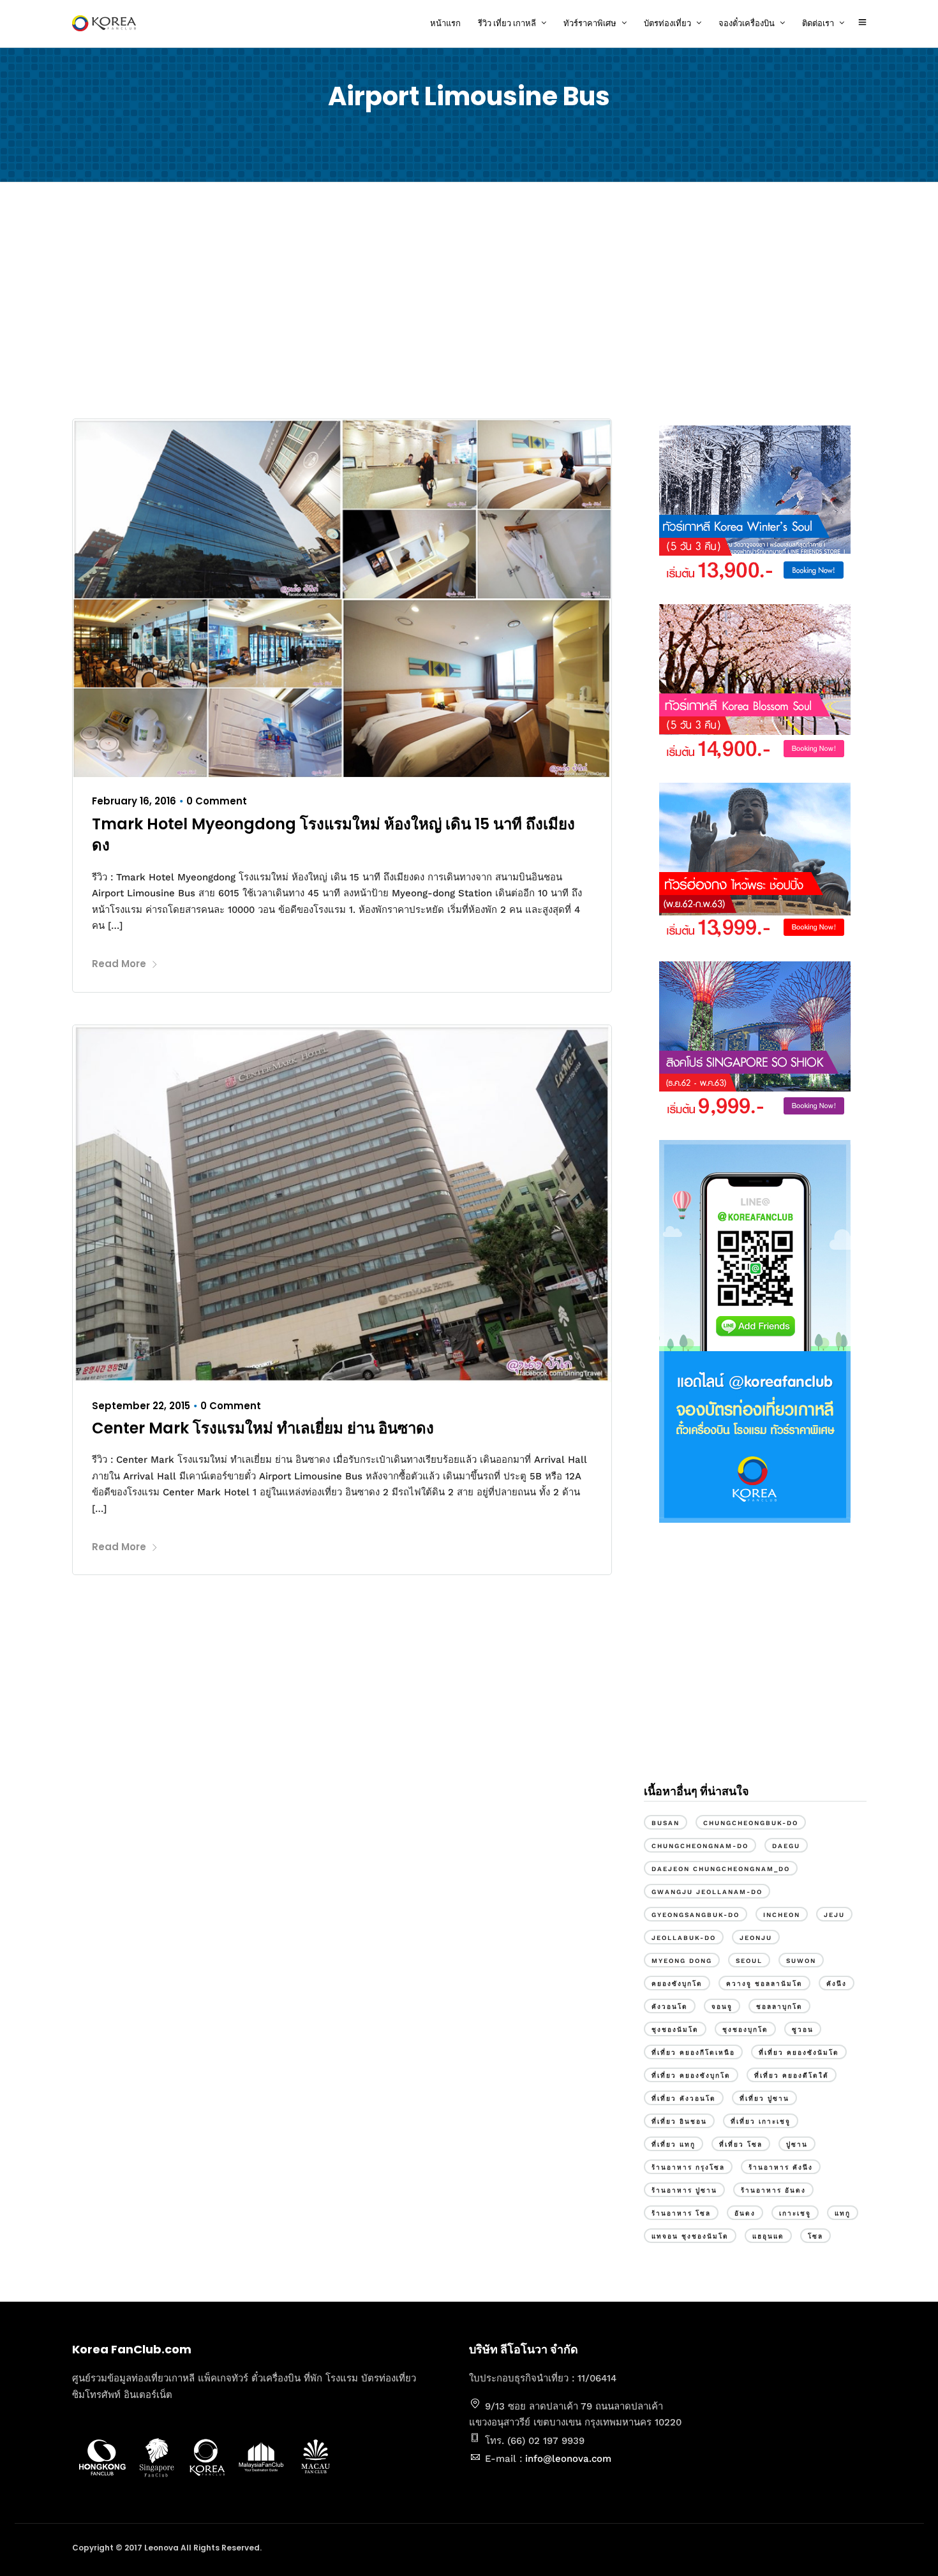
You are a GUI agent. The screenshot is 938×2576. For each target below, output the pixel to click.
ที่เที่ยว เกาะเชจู (761, 2121)
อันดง (745, 2213)
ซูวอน (803, 2030)
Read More (119, 964)
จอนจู (722, 2007)
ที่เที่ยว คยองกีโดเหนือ (693, 2053)
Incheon (782, 1915)
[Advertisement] (469, 304)
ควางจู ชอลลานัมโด (764, 1984)
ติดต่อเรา (818, 23)
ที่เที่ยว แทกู (674, 2144)
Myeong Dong (682, 1961)
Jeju (834, 1915)
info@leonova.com (568, 2459)
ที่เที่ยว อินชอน (679, 2121)
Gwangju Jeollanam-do (707, 1892)
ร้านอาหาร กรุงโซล (688, 2167)
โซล (815, 2236)
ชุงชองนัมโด (675, 2030)
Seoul (749, 1961)
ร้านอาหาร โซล (681, 2213)
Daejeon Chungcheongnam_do (721, 1869)
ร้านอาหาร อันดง (773, 2190)
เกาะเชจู (795, 2213)
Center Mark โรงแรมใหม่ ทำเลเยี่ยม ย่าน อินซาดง (263, 1428)
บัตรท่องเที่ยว (667, 23)
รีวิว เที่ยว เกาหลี (507, 23)
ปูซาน (797, 2144)
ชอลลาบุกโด (779, 2007)
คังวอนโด (670, 2007)
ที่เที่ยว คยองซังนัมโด (799, 2053)
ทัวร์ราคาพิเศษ (590, 23)
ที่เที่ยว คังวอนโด (684, 2099)
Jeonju (756, 1938)
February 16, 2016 (134, 801)
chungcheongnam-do (700, 1846)
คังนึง (837, 1984)
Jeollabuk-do (684, 1938)
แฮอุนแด (768, 2236)
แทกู (843, 2213)
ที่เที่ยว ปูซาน (764, 2099)
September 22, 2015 (141, 1406)
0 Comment (217, 801)
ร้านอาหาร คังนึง (781, 2167)
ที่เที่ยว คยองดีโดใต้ (792, 2076)
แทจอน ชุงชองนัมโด (690, 2236)
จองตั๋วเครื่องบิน (747, 23)
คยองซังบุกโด (677, 1984)
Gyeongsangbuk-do (696, 1915)
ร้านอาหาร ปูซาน (684, 2190)
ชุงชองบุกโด (745, 2030)
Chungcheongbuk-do (751, 1823)
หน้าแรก (445, 23)
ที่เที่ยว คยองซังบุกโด (691, 2076)
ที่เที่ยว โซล (741, 2144)
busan (666, 1823)
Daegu (786, 1846)
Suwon (801, 1961)
